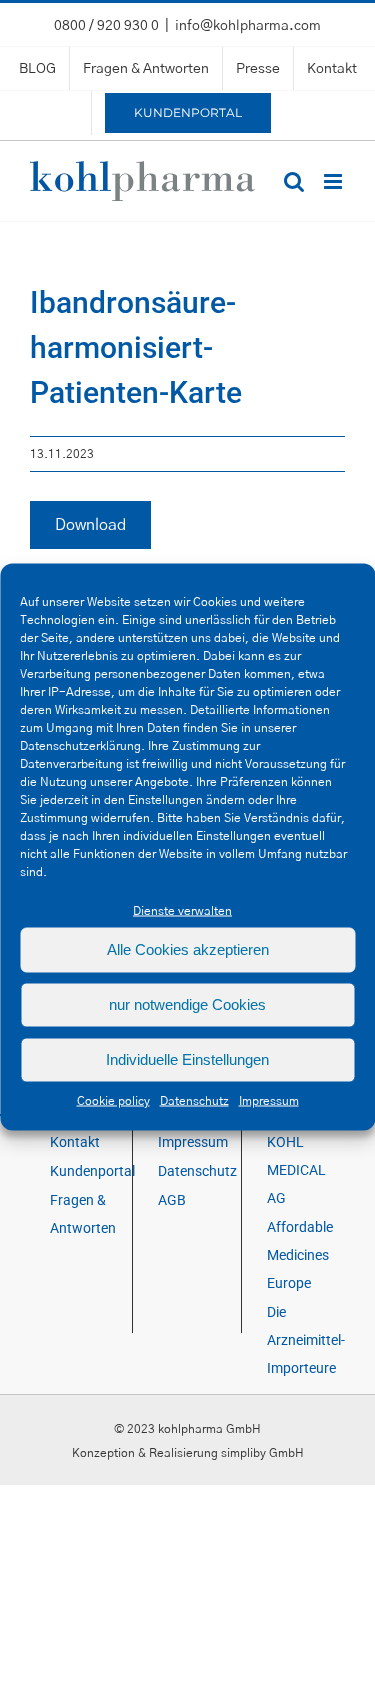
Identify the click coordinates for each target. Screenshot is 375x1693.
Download (90, 525)
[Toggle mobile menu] (334, 181)
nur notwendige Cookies (187, 1004)
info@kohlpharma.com (248, 26)
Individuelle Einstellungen (187, 1059)
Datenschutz (194, 1100)
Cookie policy (113, 1100)
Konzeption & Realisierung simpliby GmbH (188, 1453)
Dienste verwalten (182, 910)
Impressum (269, 1100)
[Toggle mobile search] (294, 181)
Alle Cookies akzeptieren (188, 949)
